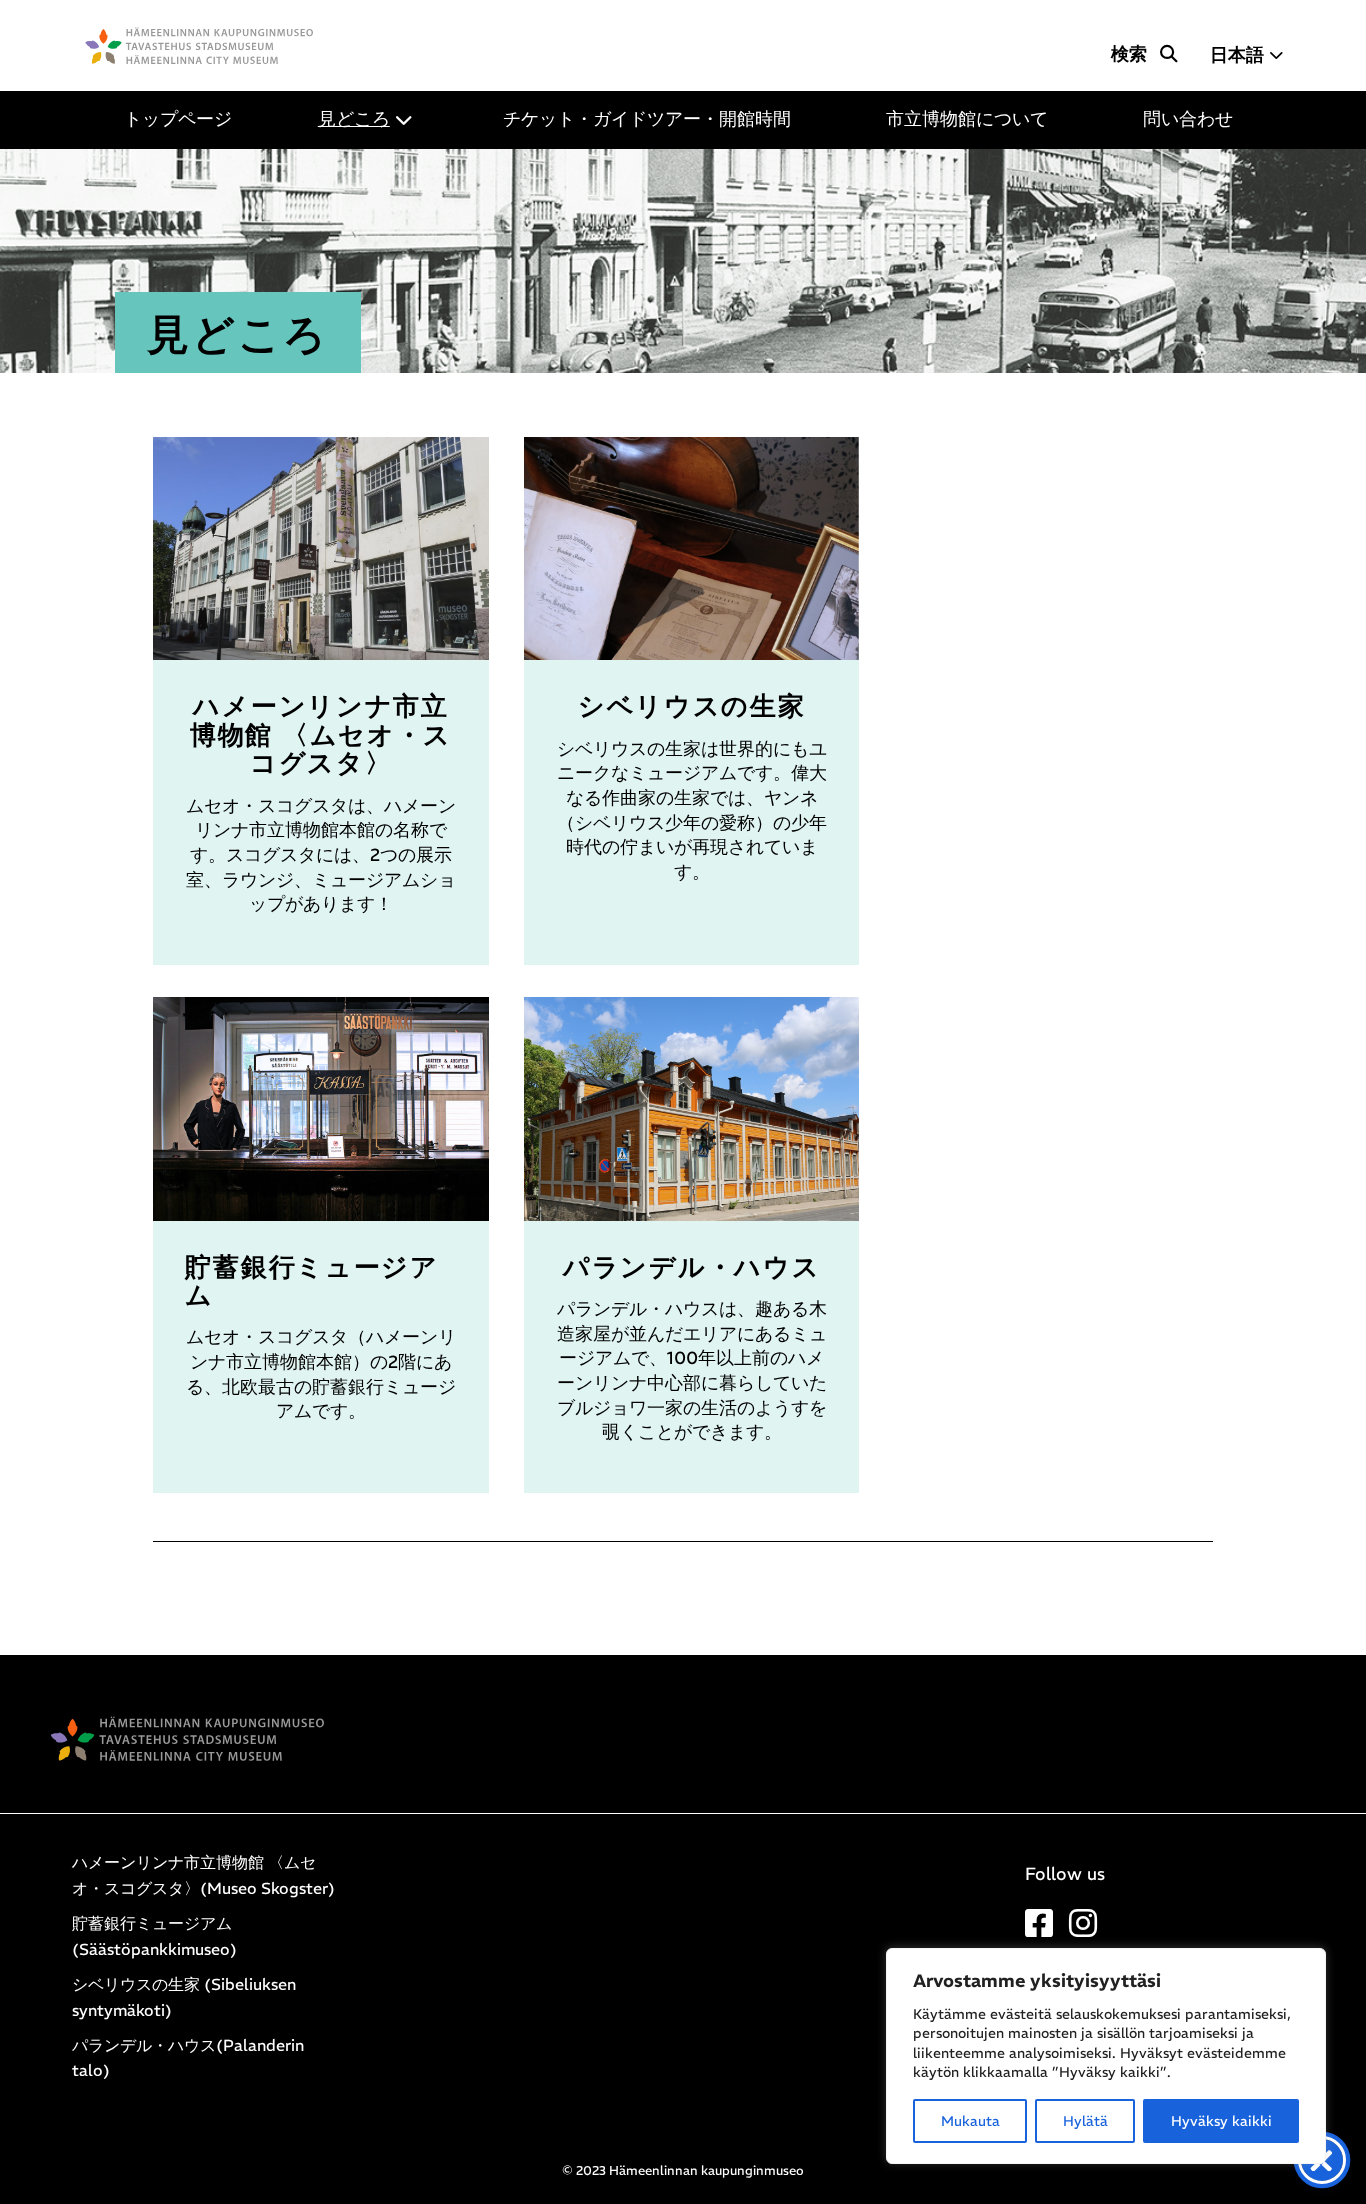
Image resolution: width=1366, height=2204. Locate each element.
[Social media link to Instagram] (1083, 1929)
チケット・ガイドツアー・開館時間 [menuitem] (656, 119)
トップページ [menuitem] (178, 119)
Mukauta (970, 2121)
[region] (1106, 2056)
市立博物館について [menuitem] (967, 119)
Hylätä (1085, 2121)
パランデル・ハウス (691, 1267)
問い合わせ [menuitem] (1197, 119)
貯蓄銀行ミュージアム (311, 1281)
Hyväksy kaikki (1221, 2121)
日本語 (1237, 55)
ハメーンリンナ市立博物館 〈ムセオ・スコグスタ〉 (321, 734)
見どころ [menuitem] (354, 119)
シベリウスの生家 (692, 706)
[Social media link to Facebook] (1039, 1929)
